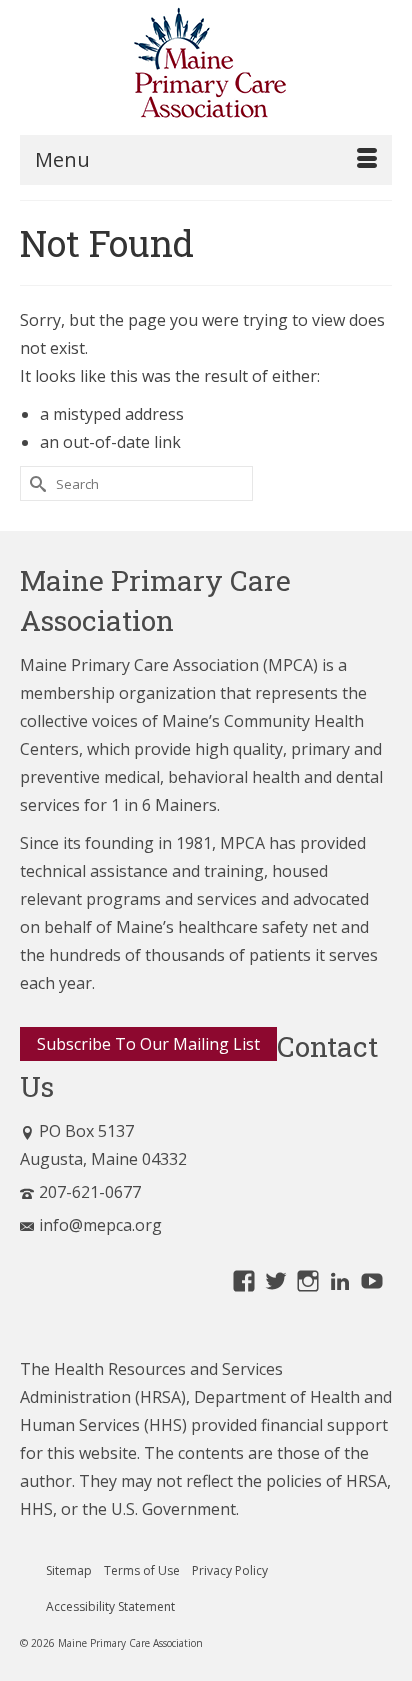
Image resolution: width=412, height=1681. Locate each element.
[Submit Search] (35, 483)
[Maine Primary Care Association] (206, 67)
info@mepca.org (100, 1225)
